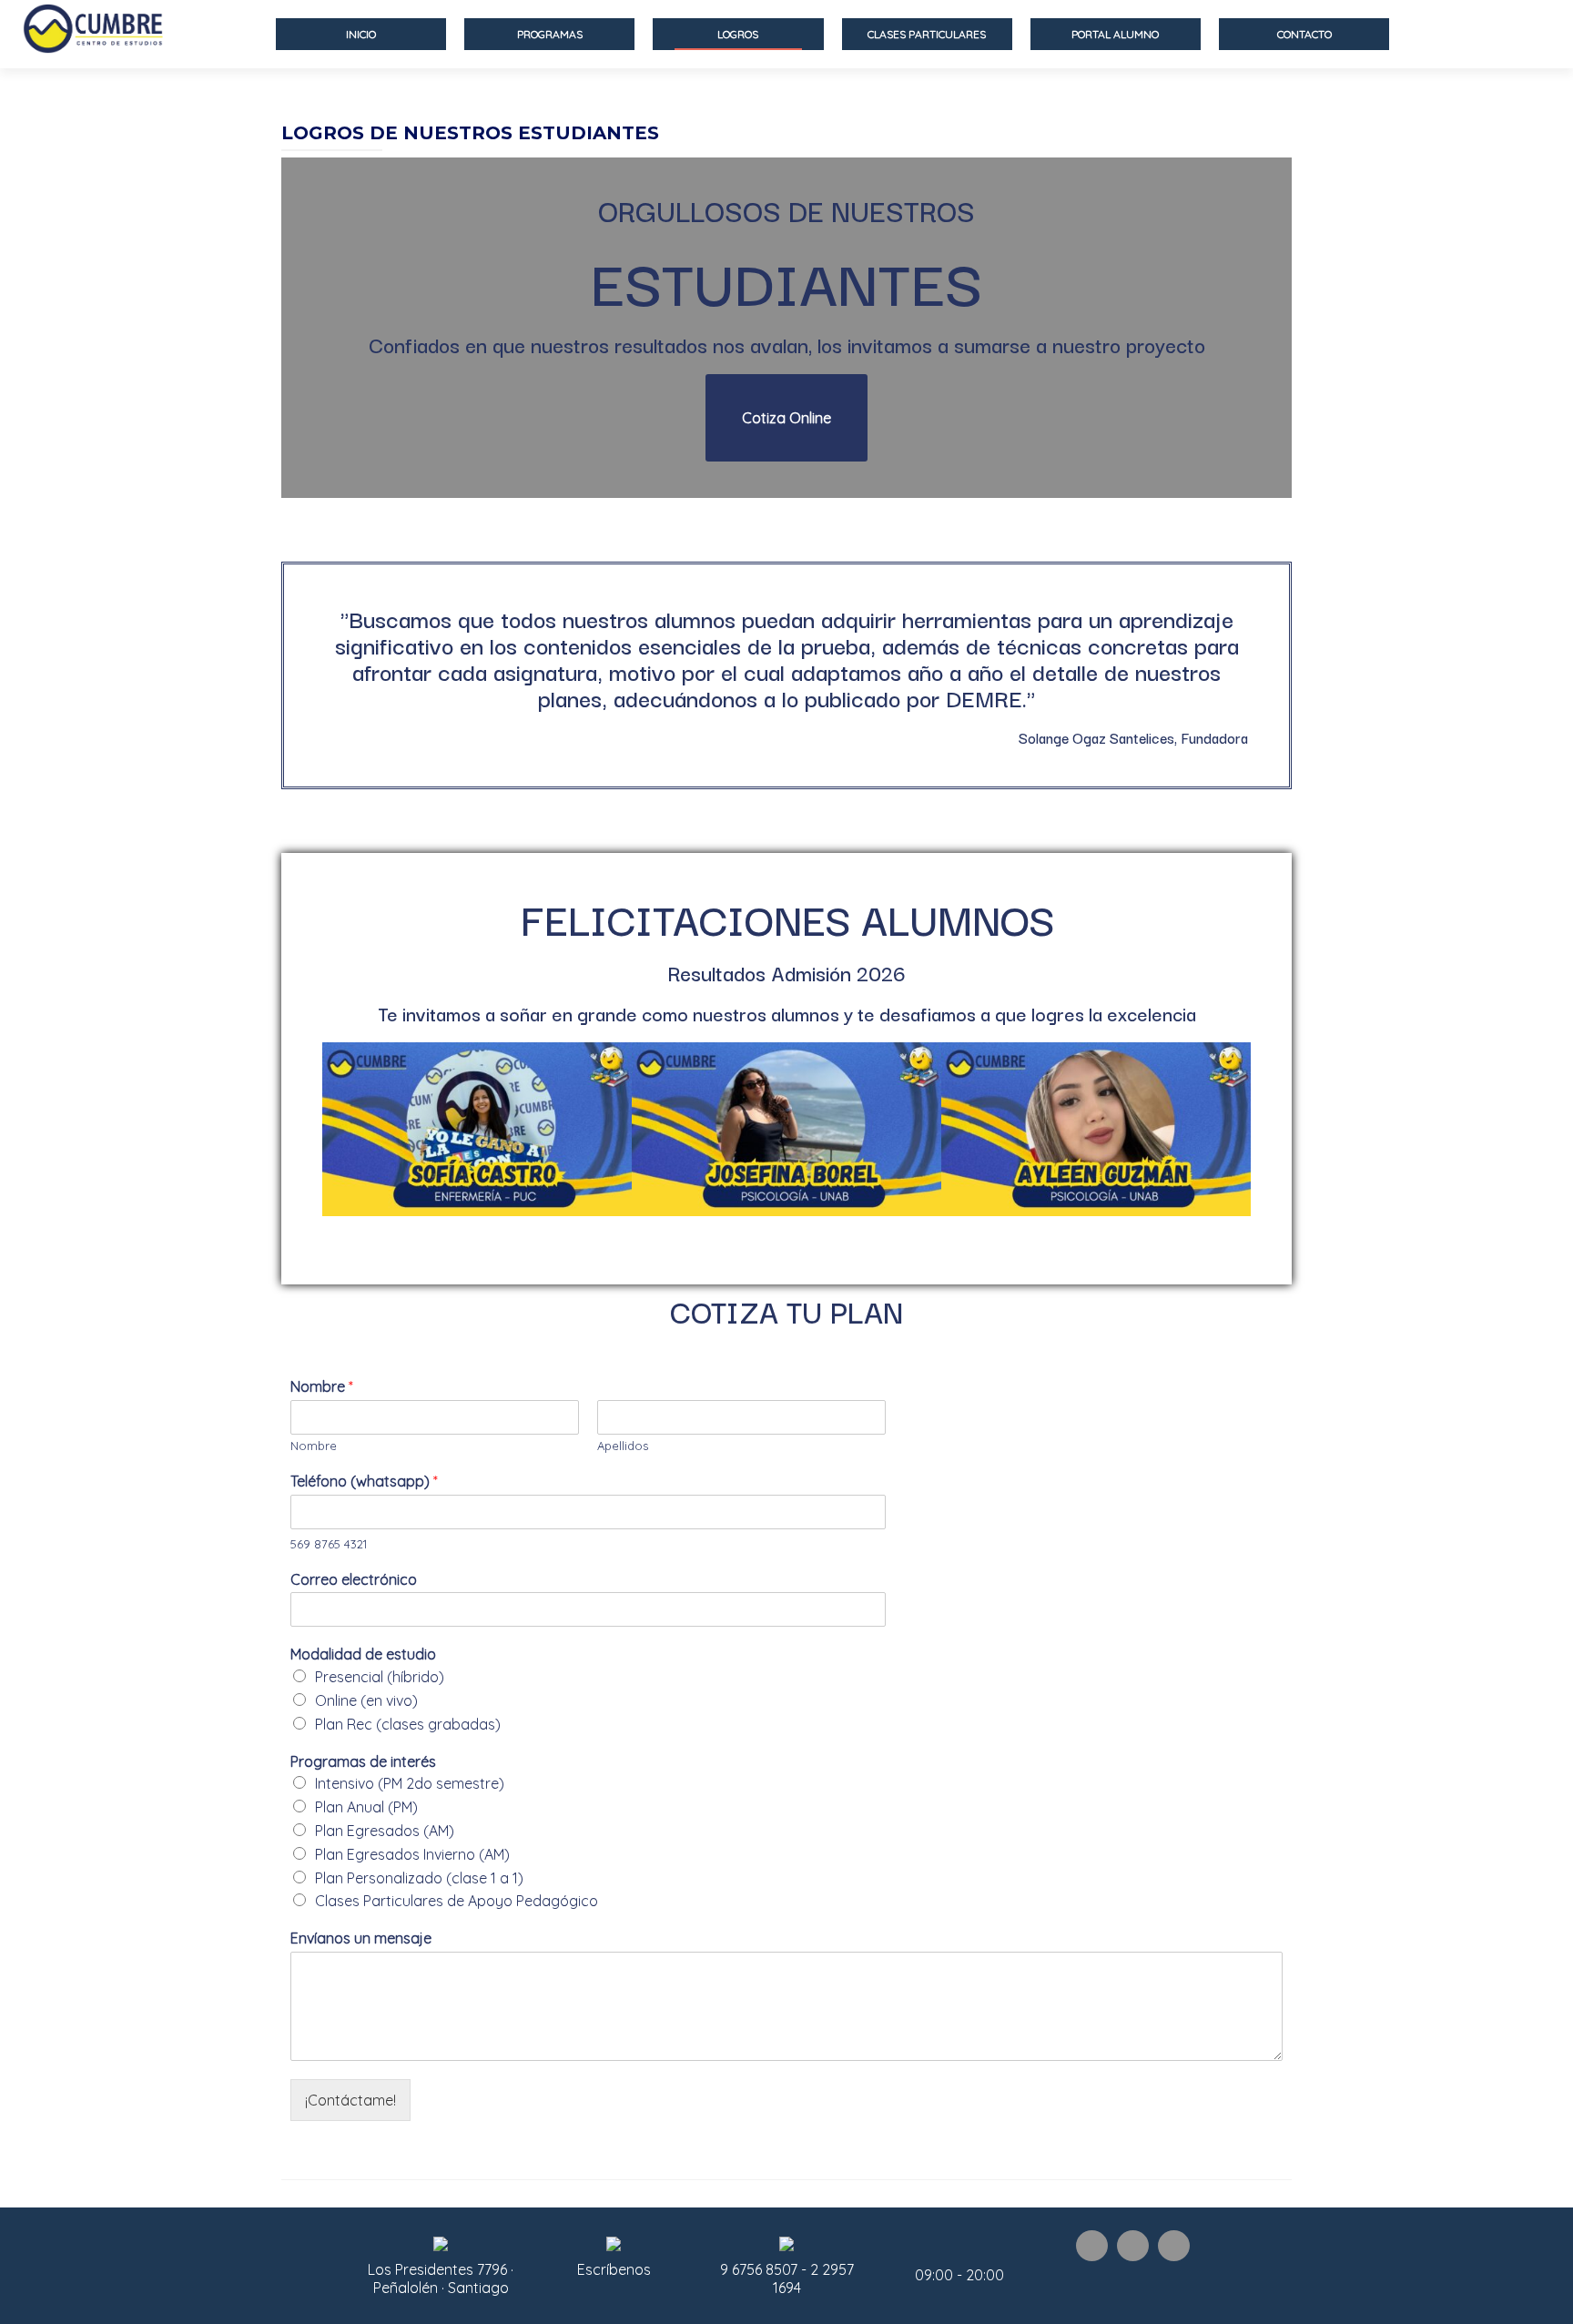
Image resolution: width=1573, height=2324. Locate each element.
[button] (786, 418)
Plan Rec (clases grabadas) (408, 1724)
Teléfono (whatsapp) (364, 1481)
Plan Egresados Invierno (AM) (412, 1854)
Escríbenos (614, 2269)
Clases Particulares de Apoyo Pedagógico (457, 1901)
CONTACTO (1304, 34)
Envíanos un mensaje (361, 1938)
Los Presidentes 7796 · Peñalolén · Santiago (441, 2278)
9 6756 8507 (761, 2269)
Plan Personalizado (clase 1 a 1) (419, 1878)
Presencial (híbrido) (380, 1677)
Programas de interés (363, 1761)
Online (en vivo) (366, 1700)
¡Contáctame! (350, 2100)
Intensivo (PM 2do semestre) (410, 1783)
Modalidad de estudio (363, 1654)
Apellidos (623, 1446)
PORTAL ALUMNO (1115, 34)
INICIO (361, 34)
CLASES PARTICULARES (927, 34)
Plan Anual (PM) (366, 1807)
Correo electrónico (354, 1579)
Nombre (322, 1386)
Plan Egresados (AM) (385, 1831)
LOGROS (738, 34)
